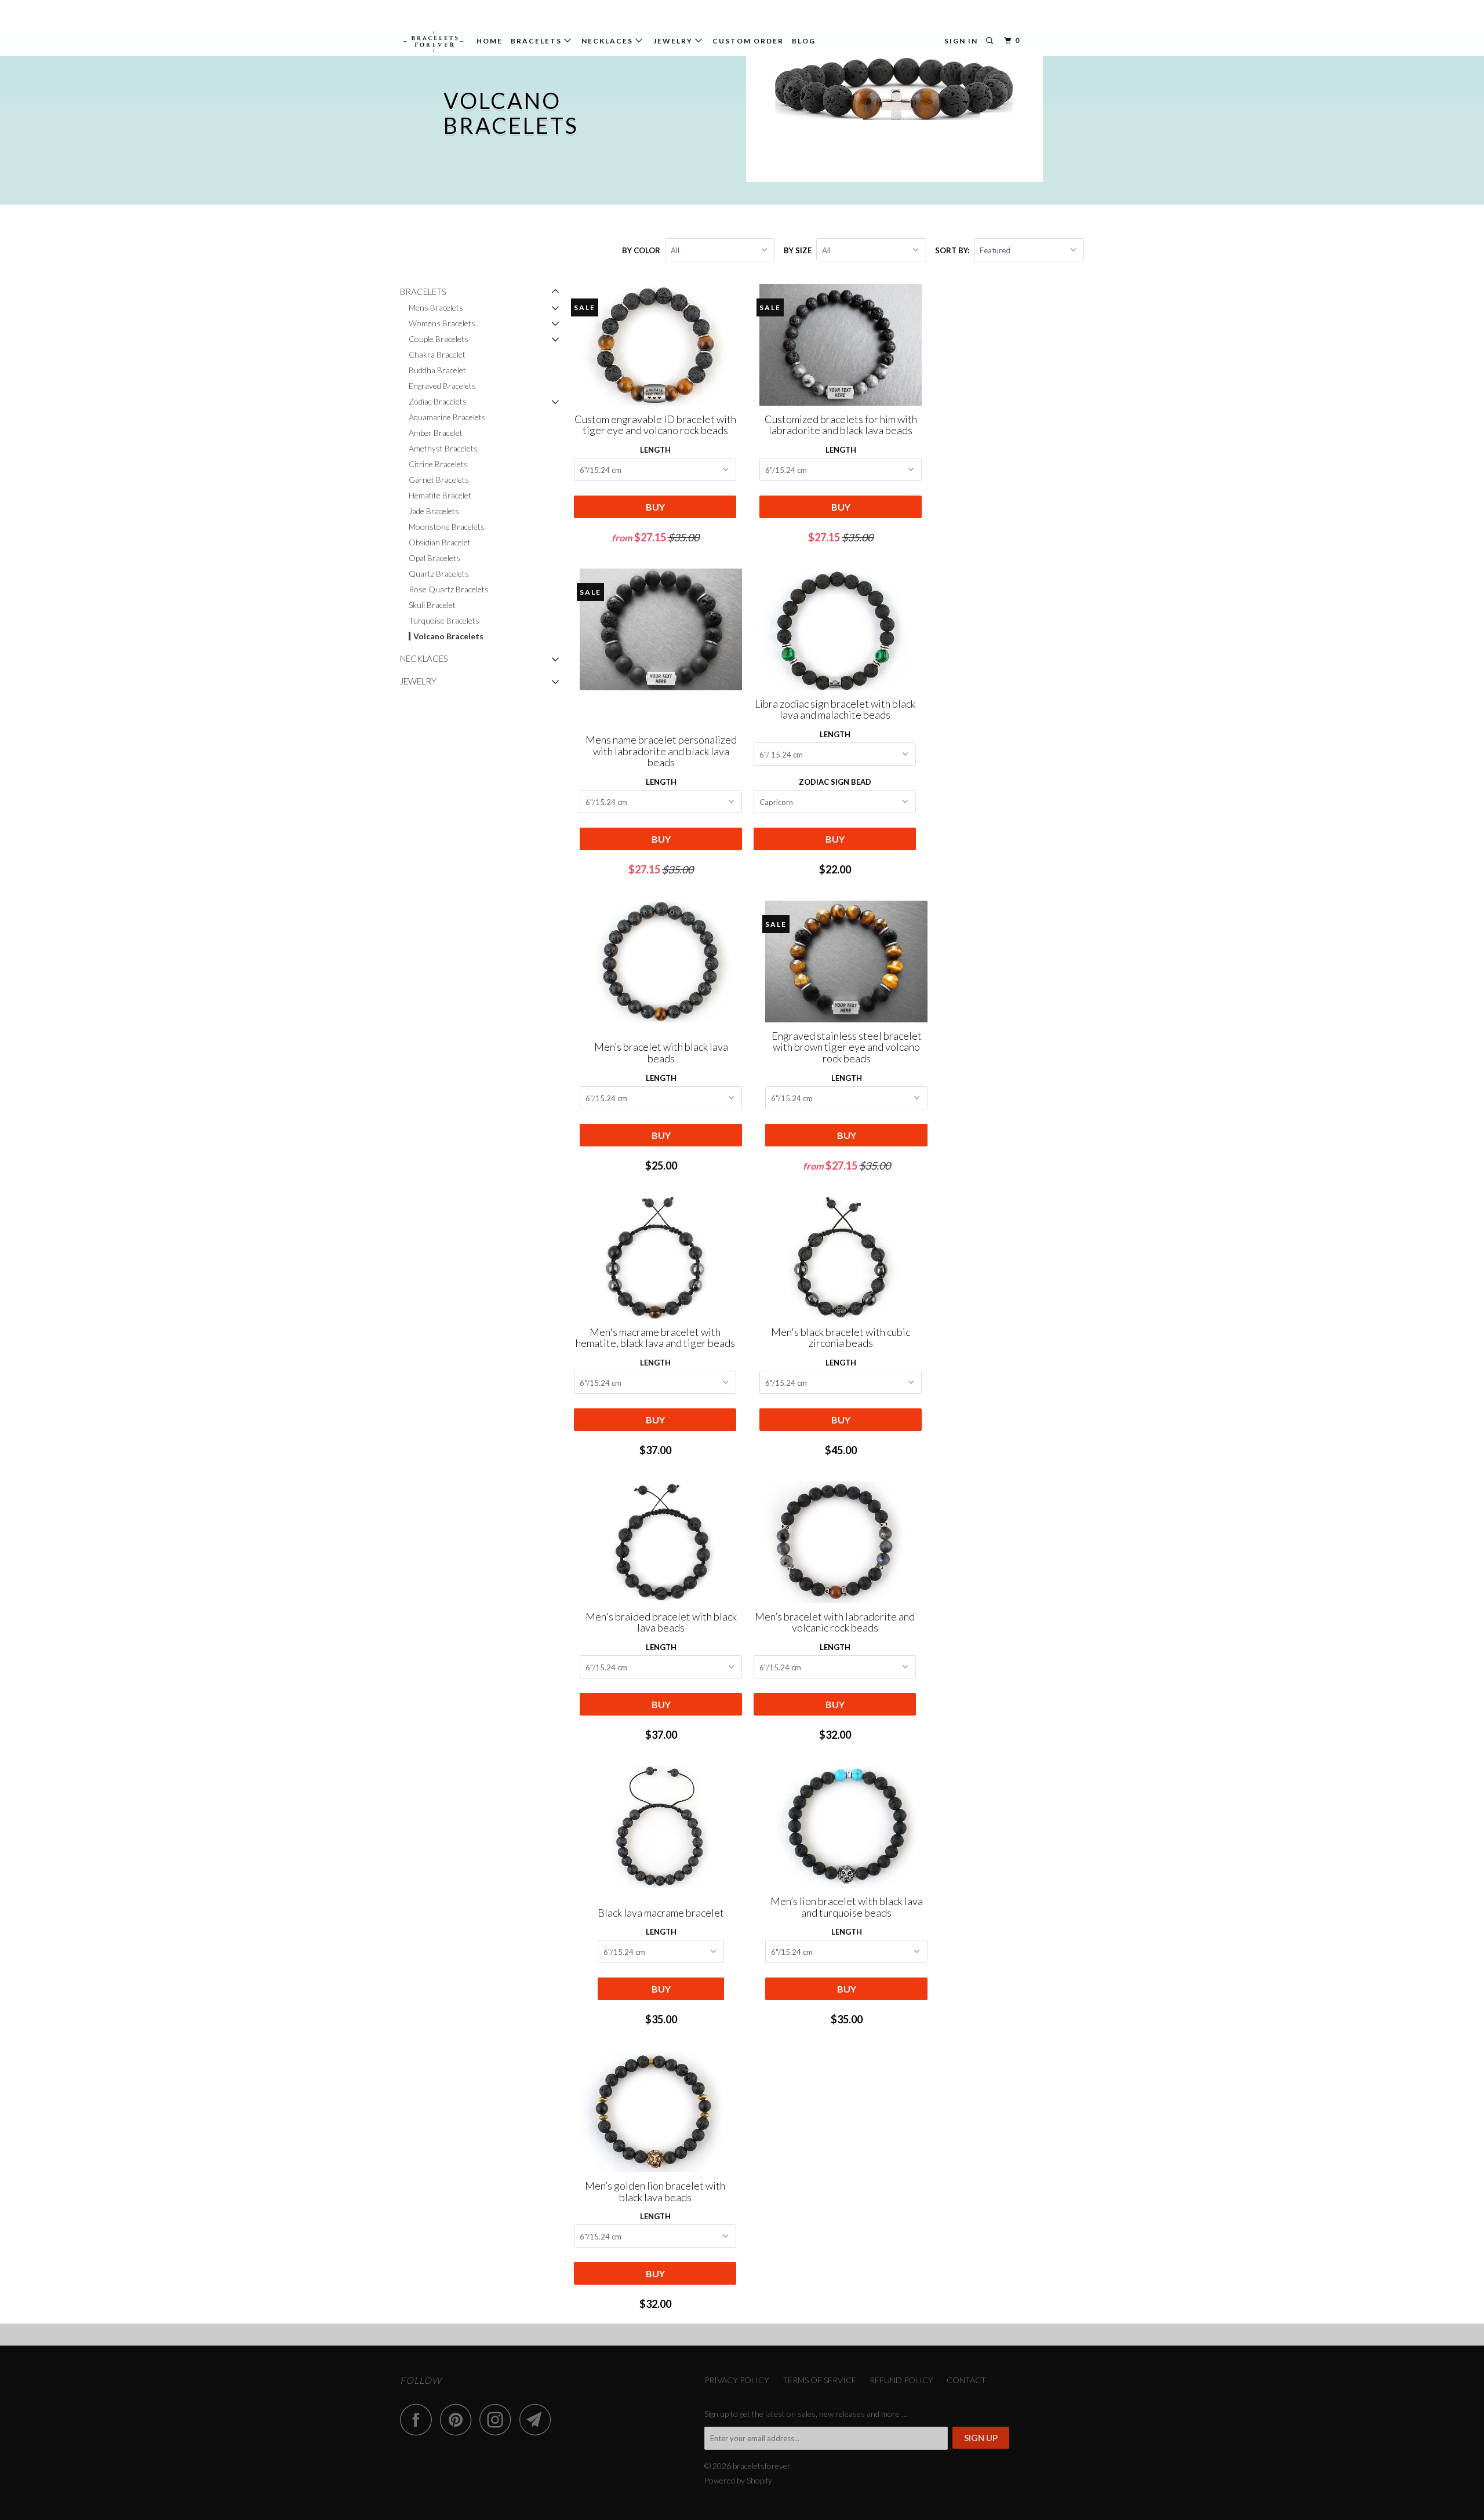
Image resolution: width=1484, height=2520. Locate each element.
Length (655, 450)
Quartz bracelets (439, 573)
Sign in (961, 41)
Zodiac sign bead (835, 782)
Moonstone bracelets (447, 527)
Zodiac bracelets (438, 401)
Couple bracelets (439, 339)
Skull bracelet (432, 605)
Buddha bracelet (437, 370)
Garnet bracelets (439, 480)
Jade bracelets (434, 511)
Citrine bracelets (438, 464)
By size (798, 250)
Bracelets (537, 41)
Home (490, 41)
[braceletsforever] (433, 42)
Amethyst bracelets (443, 448)
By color (641, 250)
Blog (804, 41)
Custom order (748, 41)
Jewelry (674, 41)
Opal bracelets (434, 558)
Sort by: (953, 250)
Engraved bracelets (442, 386)
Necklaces (608, 41)
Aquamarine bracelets (447, 417)
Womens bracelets (442, 323)
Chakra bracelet (437, 354)
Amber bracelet (436, 433)
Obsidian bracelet (440, 542)
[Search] (991, 41)
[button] (555, 292)
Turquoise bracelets (444, 620)
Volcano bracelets (448, 636)
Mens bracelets (436, 307)
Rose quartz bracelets (449, 589)
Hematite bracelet (440, 495)
